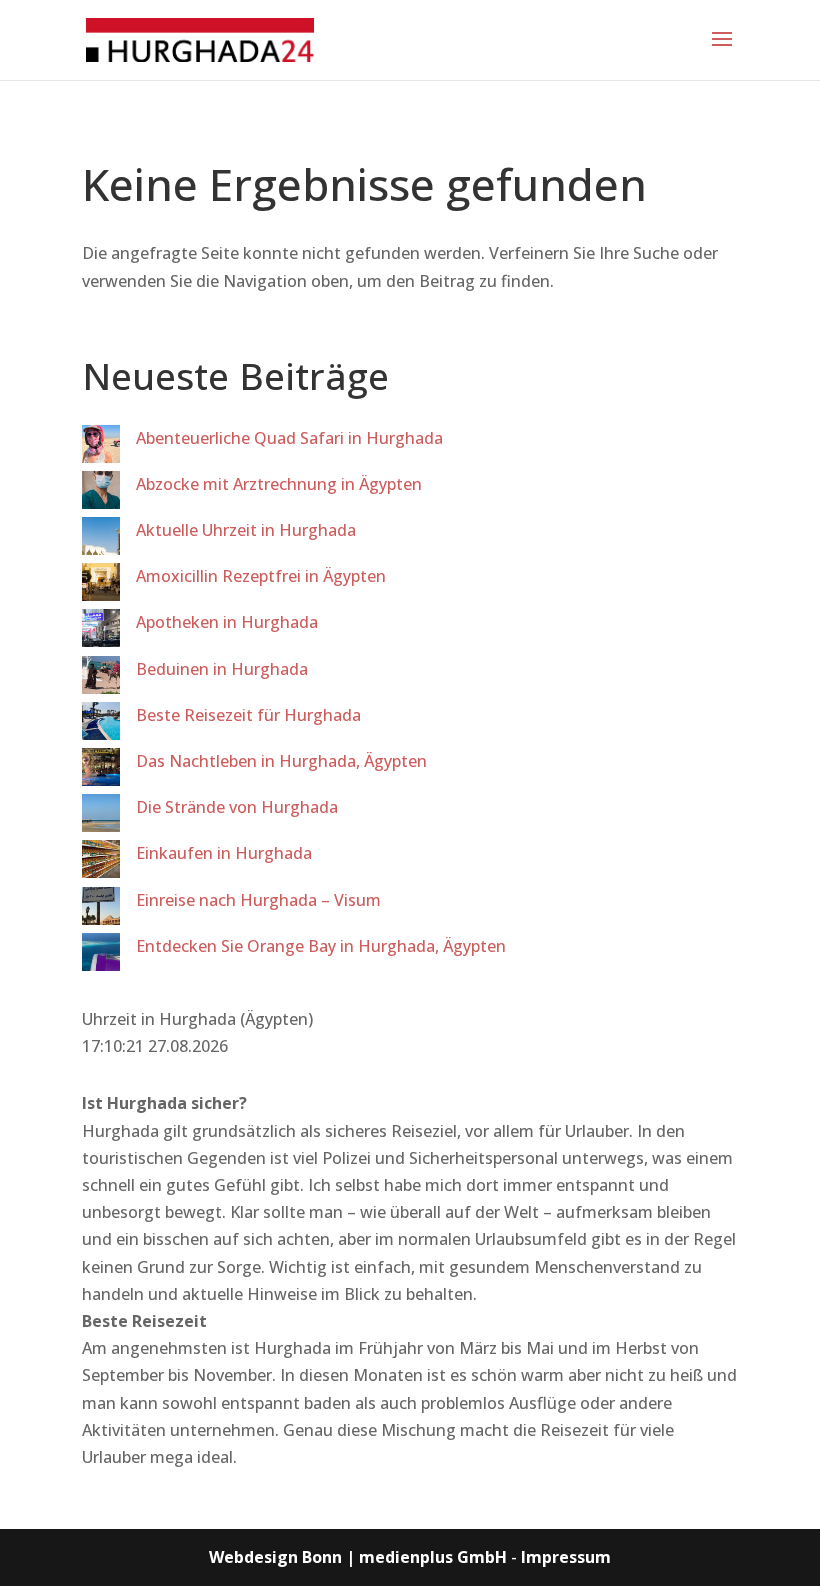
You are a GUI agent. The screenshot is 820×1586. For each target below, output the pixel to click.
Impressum (566, 1557)
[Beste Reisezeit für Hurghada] (101, 725)
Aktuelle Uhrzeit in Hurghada (246, 530)
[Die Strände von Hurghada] (101, 817)
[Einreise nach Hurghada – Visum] (101, 910)
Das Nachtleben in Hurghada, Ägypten (281, 761)
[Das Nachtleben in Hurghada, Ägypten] (101, 771)
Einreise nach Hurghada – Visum (258, 900)
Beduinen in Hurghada (222, 669)
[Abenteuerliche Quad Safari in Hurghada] (101, 448)
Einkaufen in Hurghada (224, 853)
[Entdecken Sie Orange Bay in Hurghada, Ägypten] (101, 956)
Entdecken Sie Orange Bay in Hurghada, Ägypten (321, 946)
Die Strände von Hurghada (237, 807)
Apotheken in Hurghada (227, 622)
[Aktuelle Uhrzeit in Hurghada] (101, 540)
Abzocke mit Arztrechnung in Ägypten (279, 484)
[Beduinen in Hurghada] (101, 679)
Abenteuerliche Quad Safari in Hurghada (289, 438)
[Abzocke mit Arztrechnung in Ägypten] (101, 494)
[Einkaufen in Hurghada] (101, 863)
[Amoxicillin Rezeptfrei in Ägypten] (101, 586)
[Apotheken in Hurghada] (101, 632)
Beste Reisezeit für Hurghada (248, 715)
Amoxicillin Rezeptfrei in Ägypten (261, 576)
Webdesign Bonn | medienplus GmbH (358, 1557)
